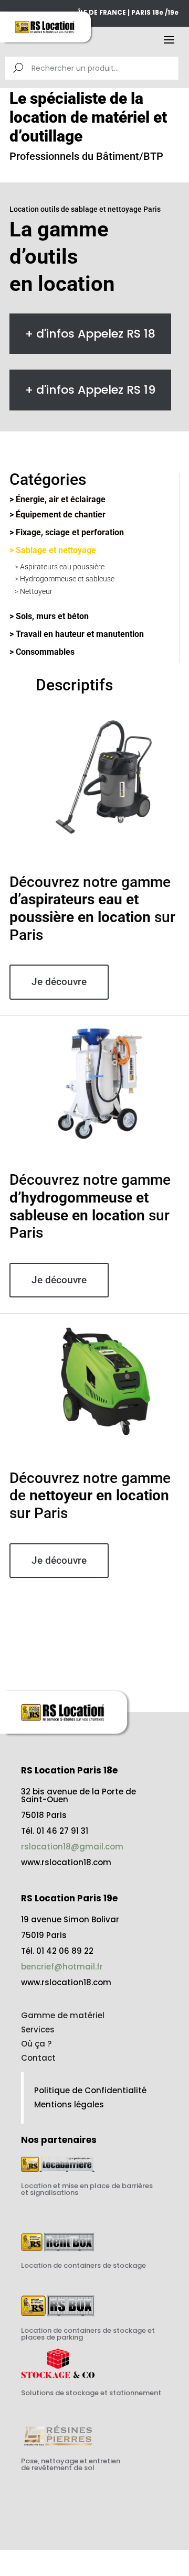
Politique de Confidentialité (90, 2090)
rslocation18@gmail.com (72, 1847)
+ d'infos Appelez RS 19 (90, 390)
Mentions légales (69, 2104)
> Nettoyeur (34, 591)
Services (38, 2030)
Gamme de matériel (63, 2015)
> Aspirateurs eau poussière (60, 567)
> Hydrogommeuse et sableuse (65, 579)
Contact (38, 2058)
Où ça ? (36, 2044)
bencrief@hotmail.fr (62, 1967)
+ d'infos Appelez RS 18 (90, 334)
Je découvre (59, 982)
